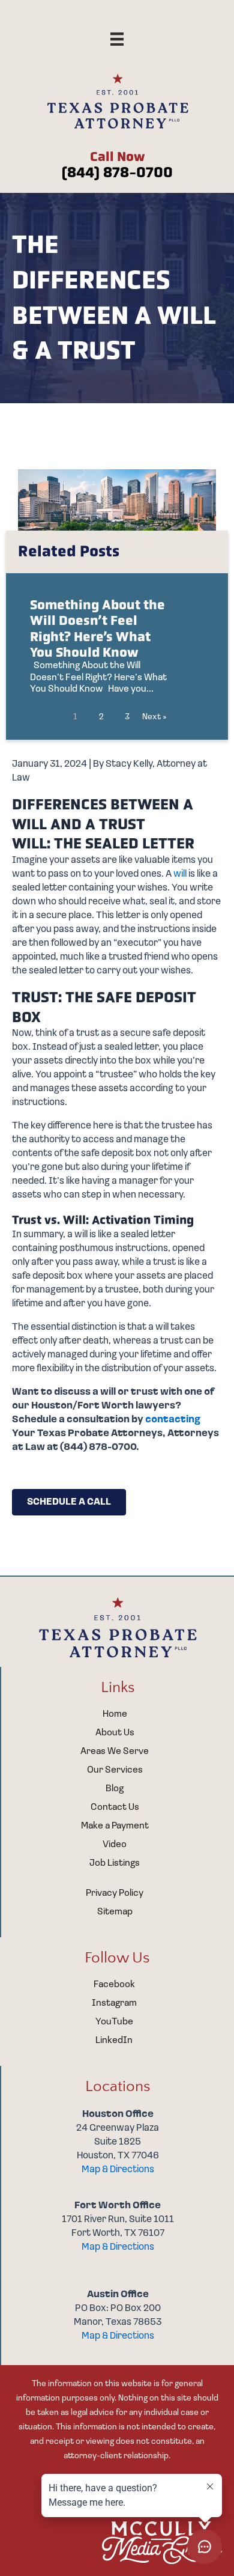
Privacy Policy (115, 1893)
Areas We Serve (115, 1752)
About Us (115, 1733)
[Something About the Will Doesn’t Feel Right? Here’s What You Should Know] (117, 648)
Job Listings (115, 1863)
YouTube (114, 2022)
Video (115, 1845)
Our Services (115, 1770)
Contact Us (115, 1807)
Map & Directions (118, 2170)
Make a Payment (115, 1826)
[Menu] (117, 39)
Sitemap (115, 1912)
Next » (154, 717)
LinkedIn (114, 2041)
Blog (115, 1789)
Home (115, 1714)
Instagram (114, 2003)
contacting (173, 1420)
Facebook (114, 1985)
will (180, 874)
